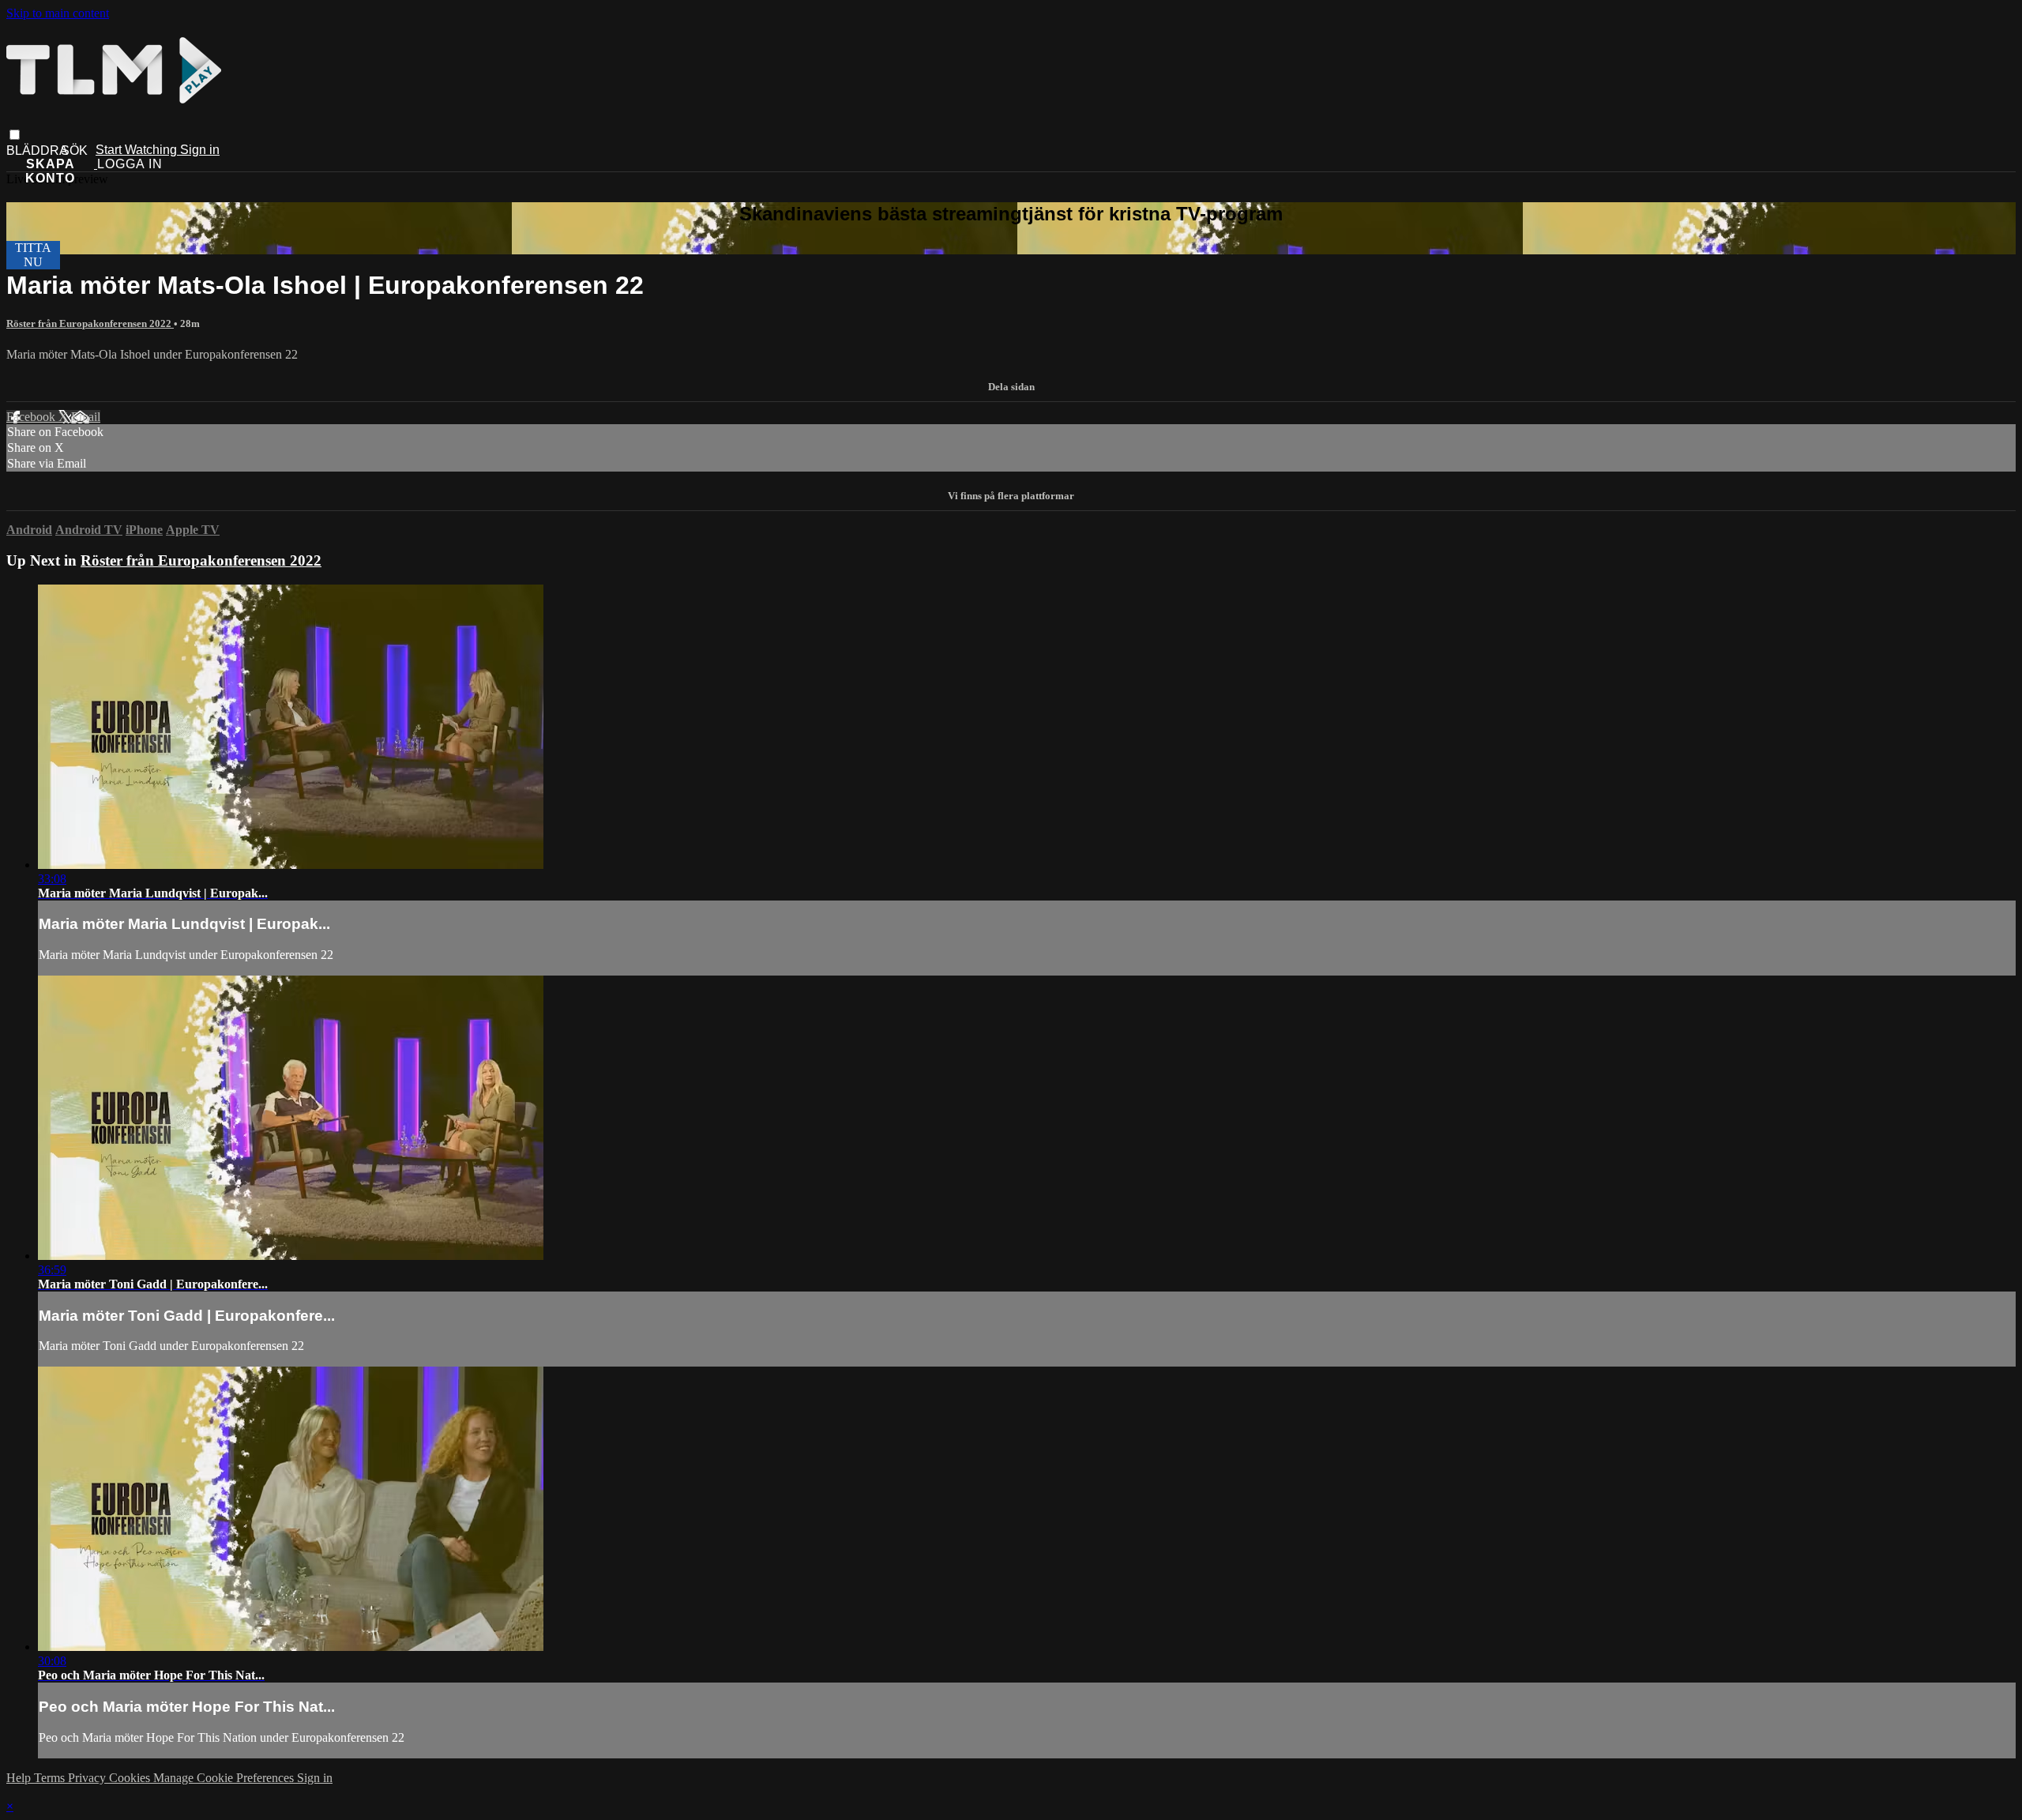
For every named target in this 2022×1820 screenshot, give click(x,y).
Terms (51, 1778)
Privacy (88, 1778)
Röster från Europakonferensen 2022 (90, 323)
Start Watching (138, 150)
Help (20, 1778)
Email (86, 417)
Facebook (32, 417)
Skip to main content (58, 13)
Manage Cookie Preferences (225, 1778)
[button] (15, 135)
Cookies (131, 1778)
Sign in (200, 150)
